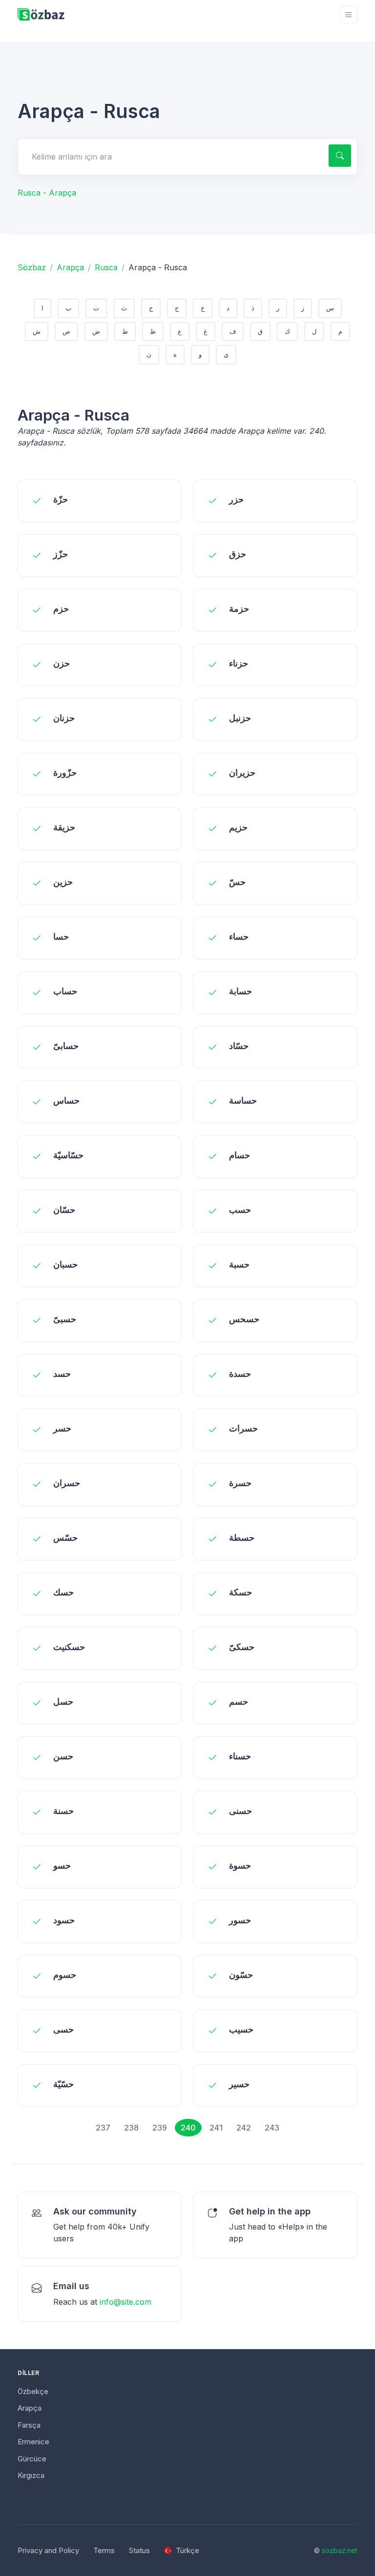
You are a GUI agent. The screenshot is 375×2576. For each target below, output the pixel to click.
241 (216, 2128)
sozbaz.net (340, 2550)
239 (160, 2128)
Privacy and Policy (48, 2550)
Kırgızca (31, 2475)
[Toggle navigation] (349, 15)
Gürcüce (32, 2459)
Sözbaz (32, 267)
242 (244, 2128)
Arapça (70, 267)
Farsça (29, 2425)
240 (188, 2128)
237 (103, 2128)
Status (139, 2550)
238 (131, 2128)
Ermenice (33, 2442)
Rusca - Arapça (47, 193)
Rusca (106, 267)
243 (272, 2128)
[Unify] (41, 15)
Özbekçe (33, 2391)
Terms (104, 2550)
